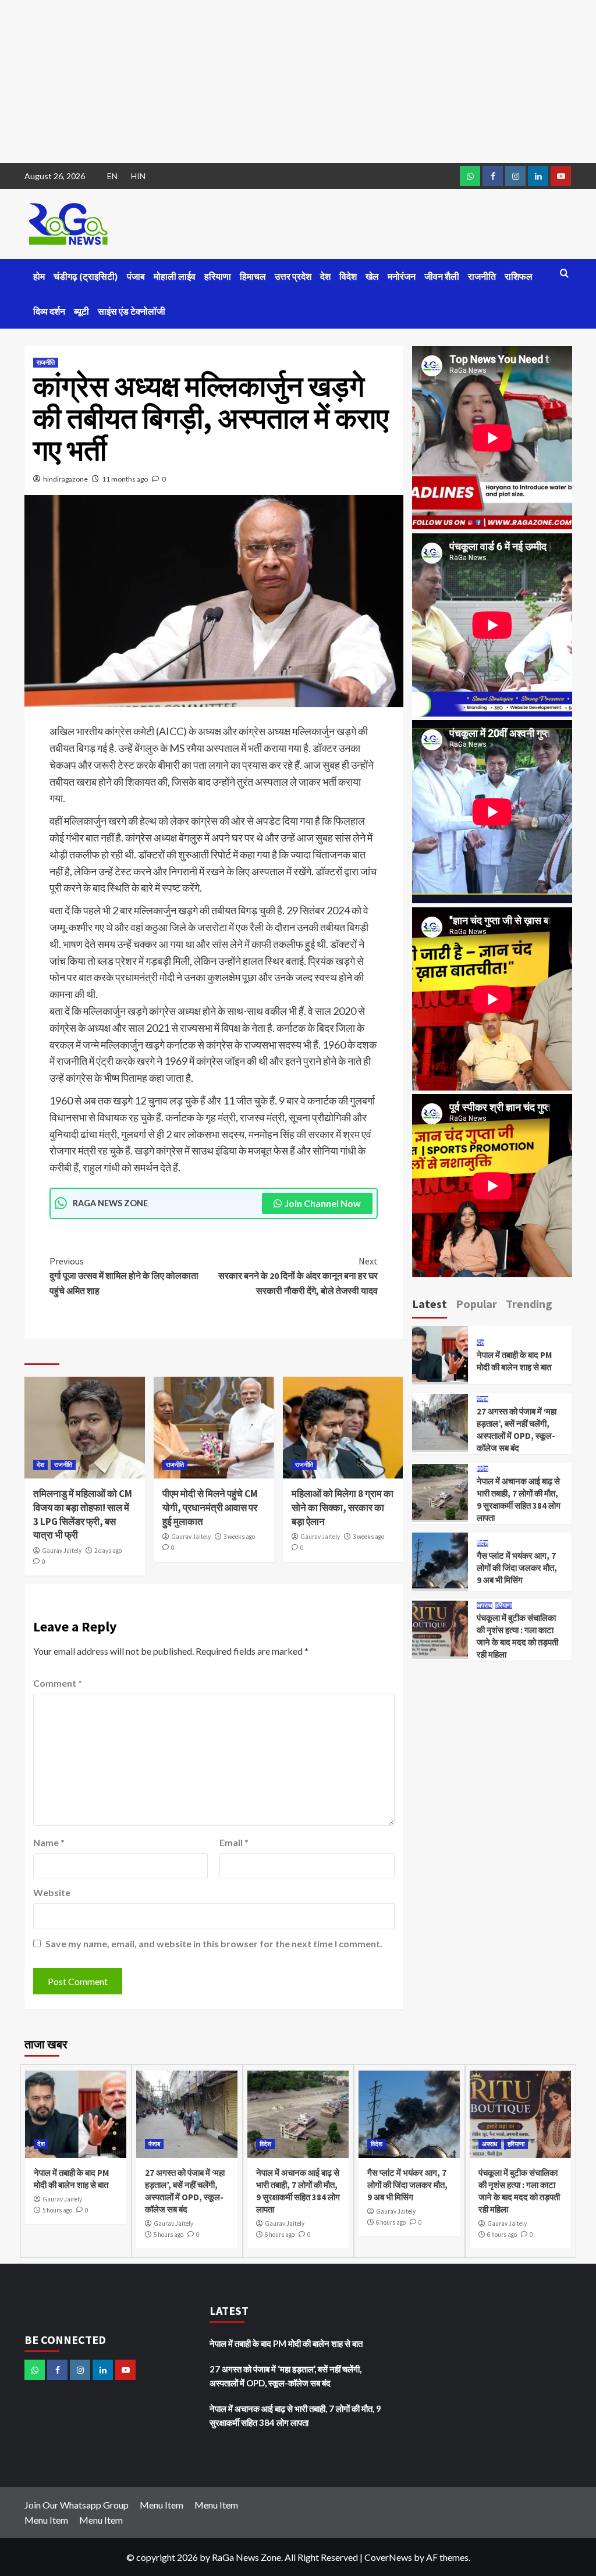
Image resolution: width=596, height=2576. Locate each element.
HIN (138, 176)
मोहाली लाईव (175, 276)
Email (234, 1842)
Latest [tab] (430, 1304)
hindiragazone (65, 479)
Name (49, 1842)
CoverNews (388, 2557)
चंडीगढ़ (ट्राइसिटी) (86, 276)
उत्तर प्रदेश (293, 276)
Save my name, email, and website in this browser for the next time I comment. (214, 1943)
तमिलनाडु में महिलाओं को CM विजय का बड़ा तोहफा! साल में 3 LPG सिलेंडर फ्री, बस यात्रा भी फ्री (83, 1514)
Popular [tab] (476, 1304)
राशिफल (519, 276)
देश (325, 276)
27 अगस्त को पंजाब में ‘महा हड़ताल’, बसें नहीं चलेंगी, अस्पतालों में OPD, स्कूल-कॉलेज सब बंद (285, 2376)
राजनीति (482, 276)
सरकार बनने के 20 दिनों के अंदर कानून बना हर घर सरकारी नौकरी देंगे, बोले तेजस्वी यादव (298, 1276)
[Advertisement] (298, 81)
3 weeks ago (239, 1537)
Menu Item (162, 2505)
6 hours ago (280, 2235)
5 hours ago (57, 2210)
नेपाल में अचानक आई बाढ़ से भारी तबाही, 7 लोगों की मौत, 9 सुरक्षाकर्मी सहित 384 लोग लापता (295, 2415)
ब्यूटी (81, 311)
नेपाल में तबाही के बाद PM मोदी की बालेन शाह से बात (286, 2343)
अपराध (485, 1606)
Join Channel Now (323, 1203)
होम (39, 276)
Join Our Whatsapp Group (77, 2505)
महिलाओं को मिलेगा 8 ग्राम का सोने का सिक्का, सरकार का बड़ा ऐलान (343, 1508)
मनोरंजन (402, 276)
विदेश (348, 276)
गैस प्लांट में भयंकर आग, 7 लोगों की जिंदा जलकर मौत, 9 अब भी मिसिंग (517, 1568)
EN (112, 176)
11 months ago (125, 479)
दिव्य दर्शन (49, 311)
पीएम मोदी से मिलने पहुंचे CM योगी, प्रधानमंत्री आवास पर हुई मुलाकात (210, 1508)
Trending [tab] (529, 1304)
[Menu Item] (493, 176)
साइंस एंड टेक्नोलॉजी (132, 311)
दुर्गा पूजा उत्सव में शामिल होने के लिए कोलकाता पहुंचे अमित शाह (124, 1276)
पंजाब (136, 276)
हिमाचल (253, 276)
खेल (372, 276)
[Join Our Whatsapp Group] (470, 176)
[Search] (564, 274)
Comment (58, 1683)
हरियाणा (218, 276)
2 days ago (108, 1551)
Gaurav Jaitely (62, 1551)
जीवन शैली (442, 276)
